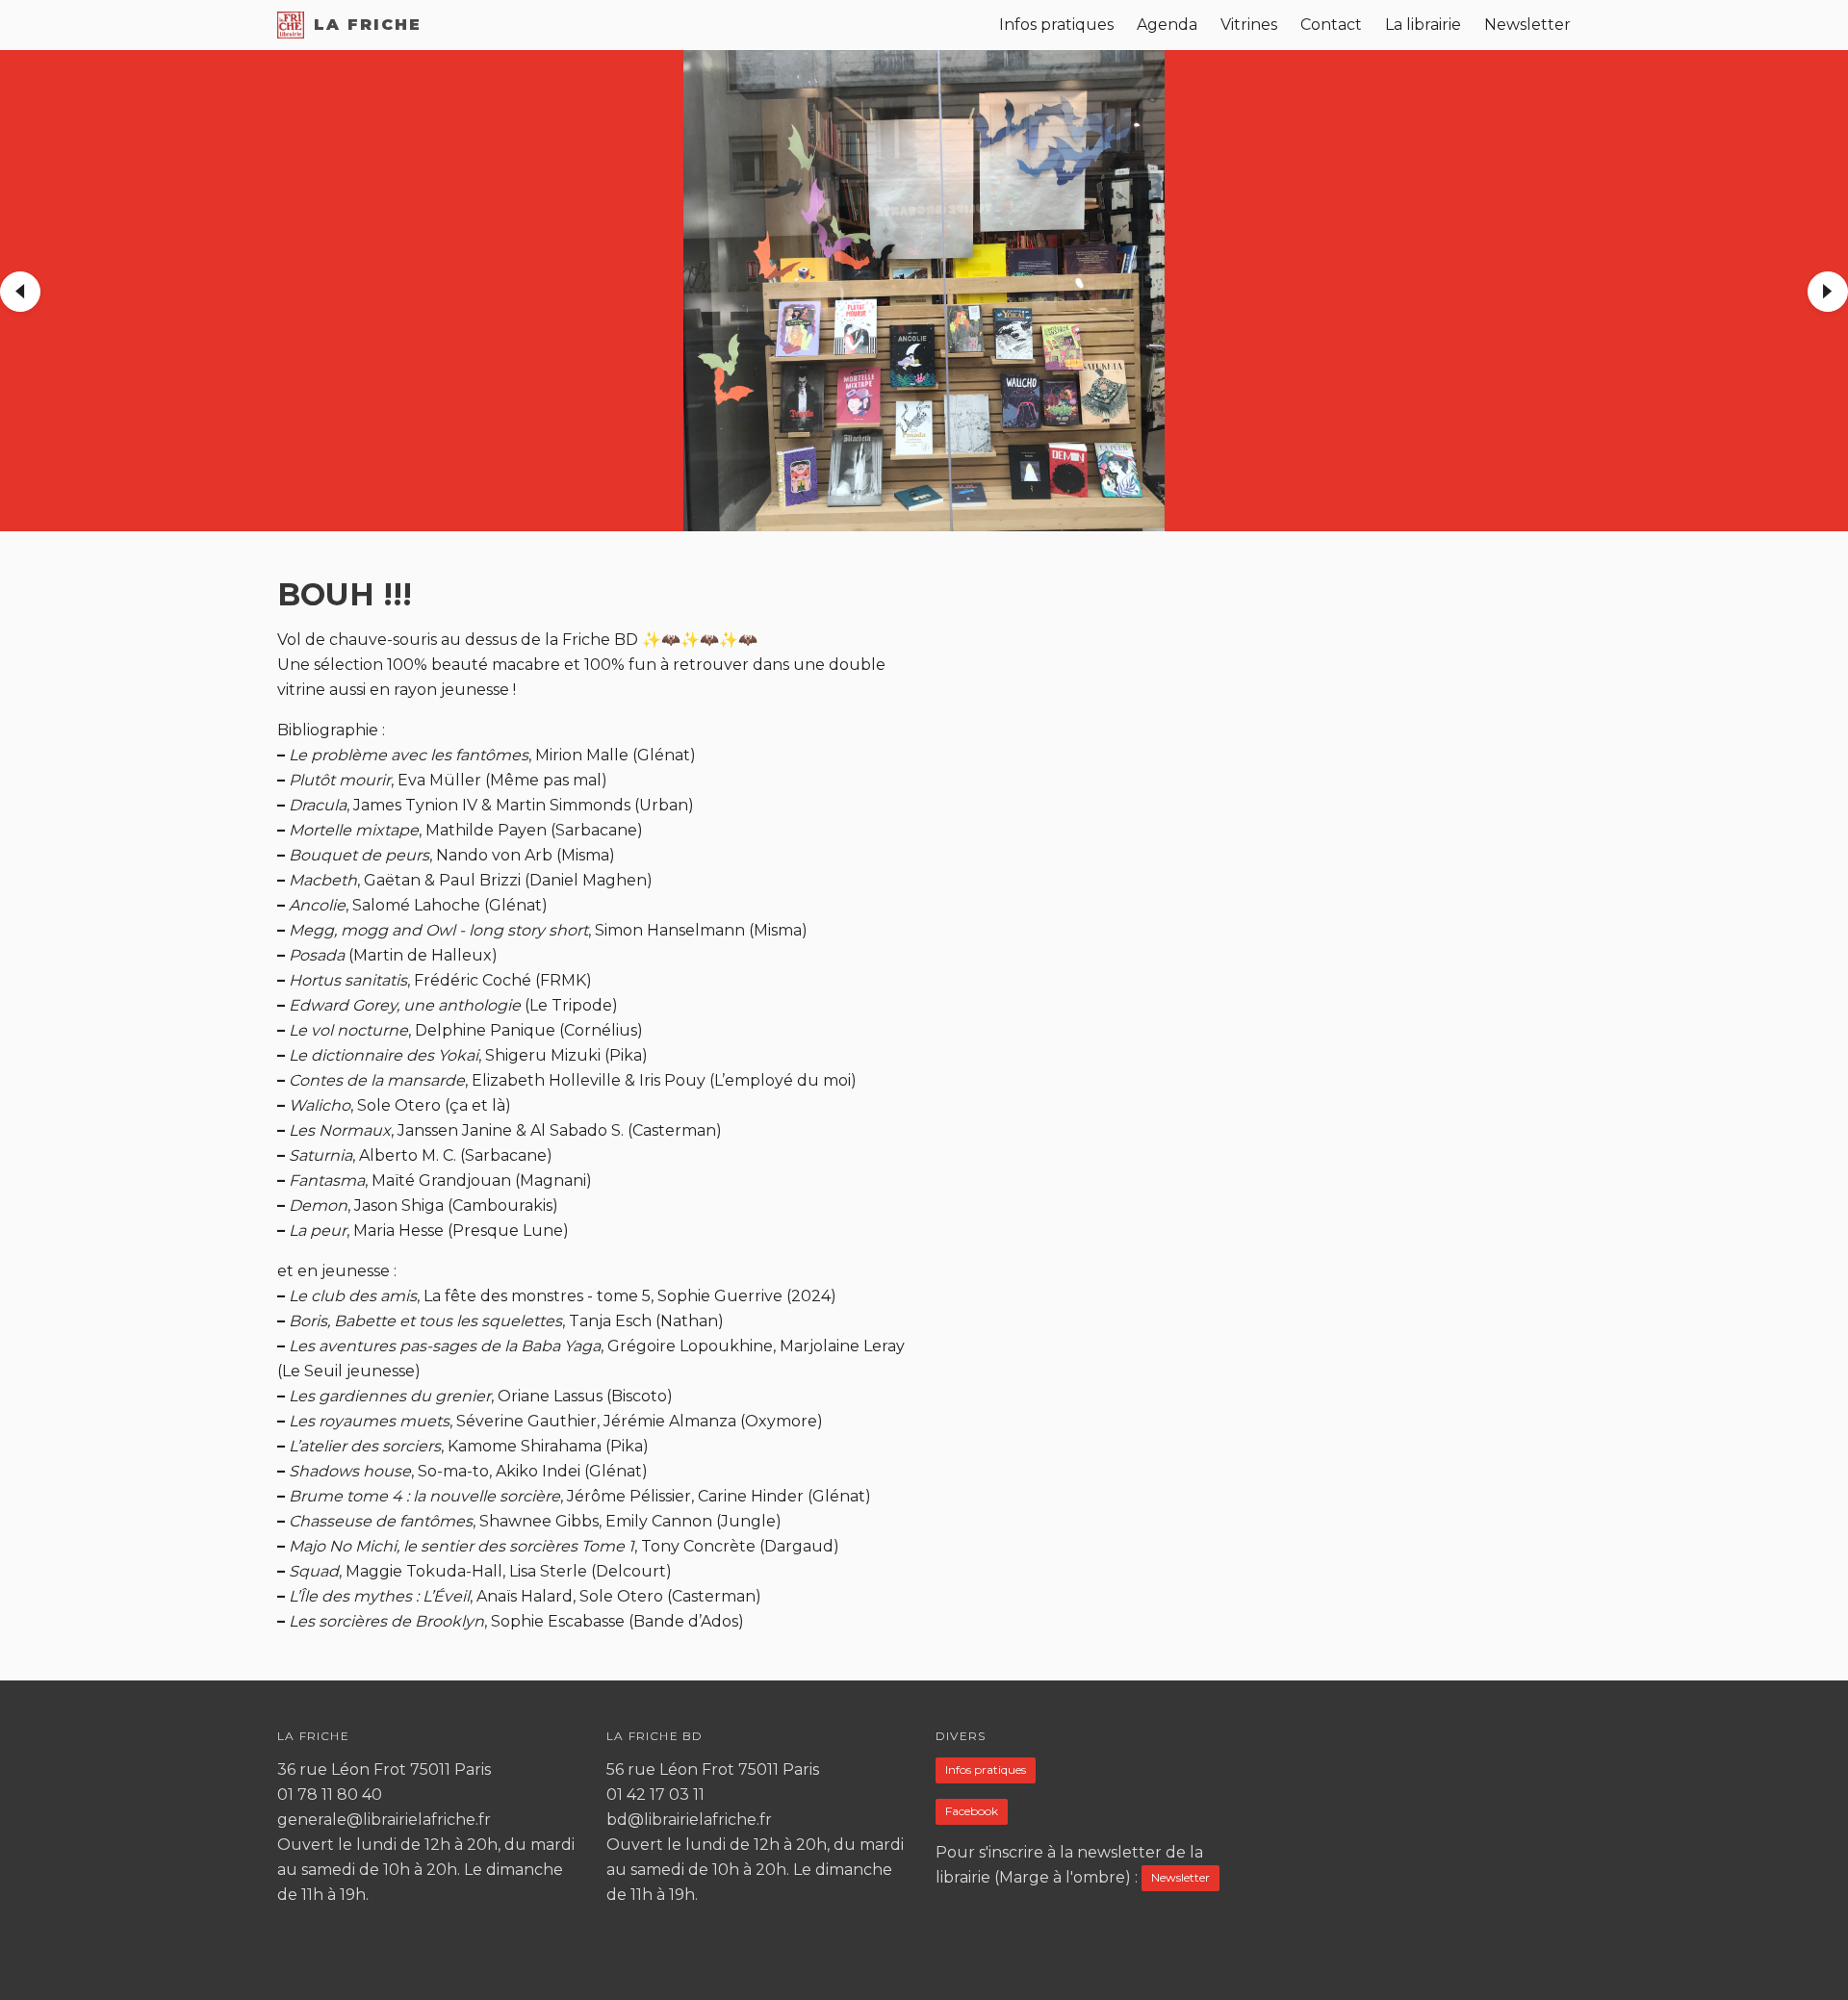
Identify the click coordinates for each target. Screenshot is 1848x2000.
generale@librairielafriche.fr (384, 1820)
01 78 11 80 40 (330, 1795)
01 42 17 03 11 (655, 1795)
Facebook (972, 1811)
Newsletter (1181, 1877)
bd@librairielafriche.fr (689, 1820)
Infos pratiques (986, 1769)
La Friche (368, 25)
